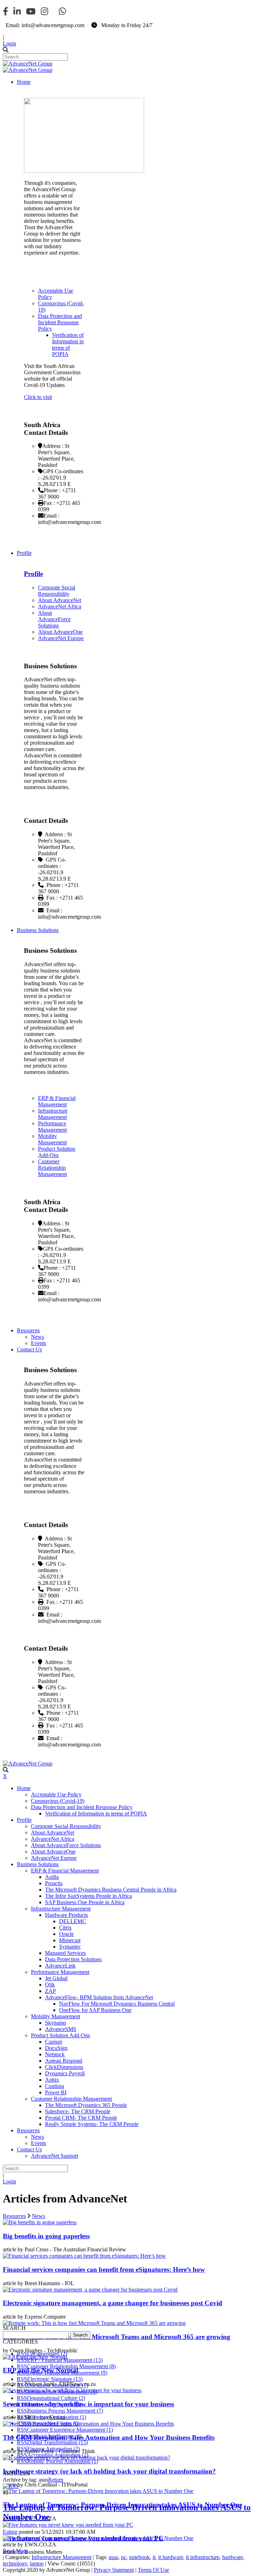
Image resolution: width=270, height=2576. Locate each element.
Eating (10, 2532)
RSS (22, 2354)
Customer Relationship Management (71, 2366)
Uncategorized (47, 2354)
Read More (15, 2551)
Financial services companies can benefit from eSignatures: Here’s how (104, 2269)
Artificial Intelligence (54, 2436)
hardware (233, 2557)
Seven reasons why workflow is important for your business (88, 2404)
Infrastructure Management (62, 2392)
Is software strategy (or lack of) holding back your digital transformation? (109, 2471)
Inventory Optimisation (57, 2417)
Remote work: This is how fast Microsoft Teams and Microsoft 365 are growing (117, 2337)
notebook (139, 2557)
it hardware (171, 2557)
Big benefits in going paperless (46, 2236)
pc (124, 2557)
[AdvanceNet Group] (28, 64)
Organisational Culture (56, 2398)
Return (56, 2480)
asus (113, 2557)
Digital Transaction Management (67, 2373)
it (154, 2557)
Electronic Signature (55, 2379)
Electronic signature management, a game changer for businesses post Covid (112, 2303)
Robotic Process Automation (63, 2461)
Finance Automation (53, 2449)
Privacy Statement (114, 2570)
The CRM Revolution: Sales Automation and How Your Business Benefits (109, 2437)
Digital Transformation (57, 2442)
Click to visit (38, 397)
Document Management (58, 2385)
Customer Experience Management (70, 2430)
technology (15, 2564)
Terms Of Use (153, 2570)
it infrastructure (203, 2557)
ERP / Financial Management (65, 2360)
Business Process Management (65, 2411)
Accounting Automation (58, 2455)
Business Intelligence (54, 2404)
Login (9, 43)
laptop (37, 2564)
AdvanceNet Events (53, 2423)
